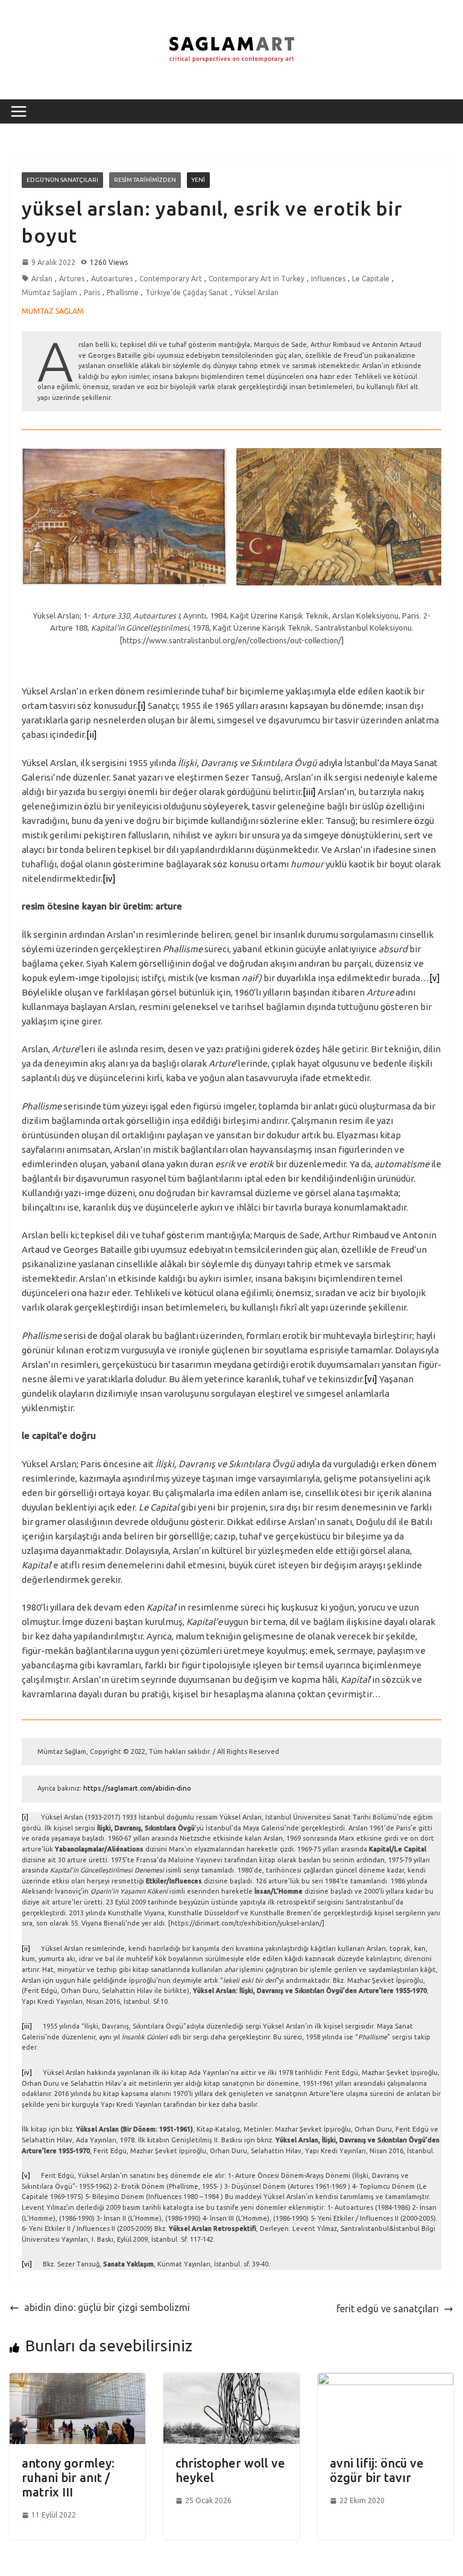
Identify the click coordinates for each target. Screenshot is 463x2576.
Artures (72, 279)
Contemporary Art (171, 279)
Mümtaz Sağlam (49, 292)
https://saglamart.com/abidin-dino (137, 1788)
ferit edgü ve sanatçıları (388, 2309)
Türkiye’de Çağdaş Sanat (187, 292)
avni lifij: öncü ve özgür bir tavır (377, 2470)
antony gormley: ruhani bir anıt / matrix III (68, 2478)
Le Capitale (371, 279)
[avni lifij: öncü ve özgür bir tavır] (386, 2380)
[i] (142, 706)
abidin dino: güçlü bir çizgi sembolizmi (107, 2307)
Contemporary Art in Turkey (257, 279)
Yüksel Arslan (257, 292)
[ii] (92, 734)
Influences (328, 279)
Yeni (198, 180)
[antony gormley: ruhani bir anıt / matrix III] (77, 2380)
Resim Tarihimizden (145, 180)
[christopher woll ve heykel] (231, 2380)
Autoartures (112, 279)
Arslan (42, 279)
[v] (435, 978)
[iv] (109, 878)
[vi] (371, 1379)
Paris (92, 292)
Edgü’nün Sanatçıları (62, 180)
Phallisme (123, 292)
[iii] (309, 792)
